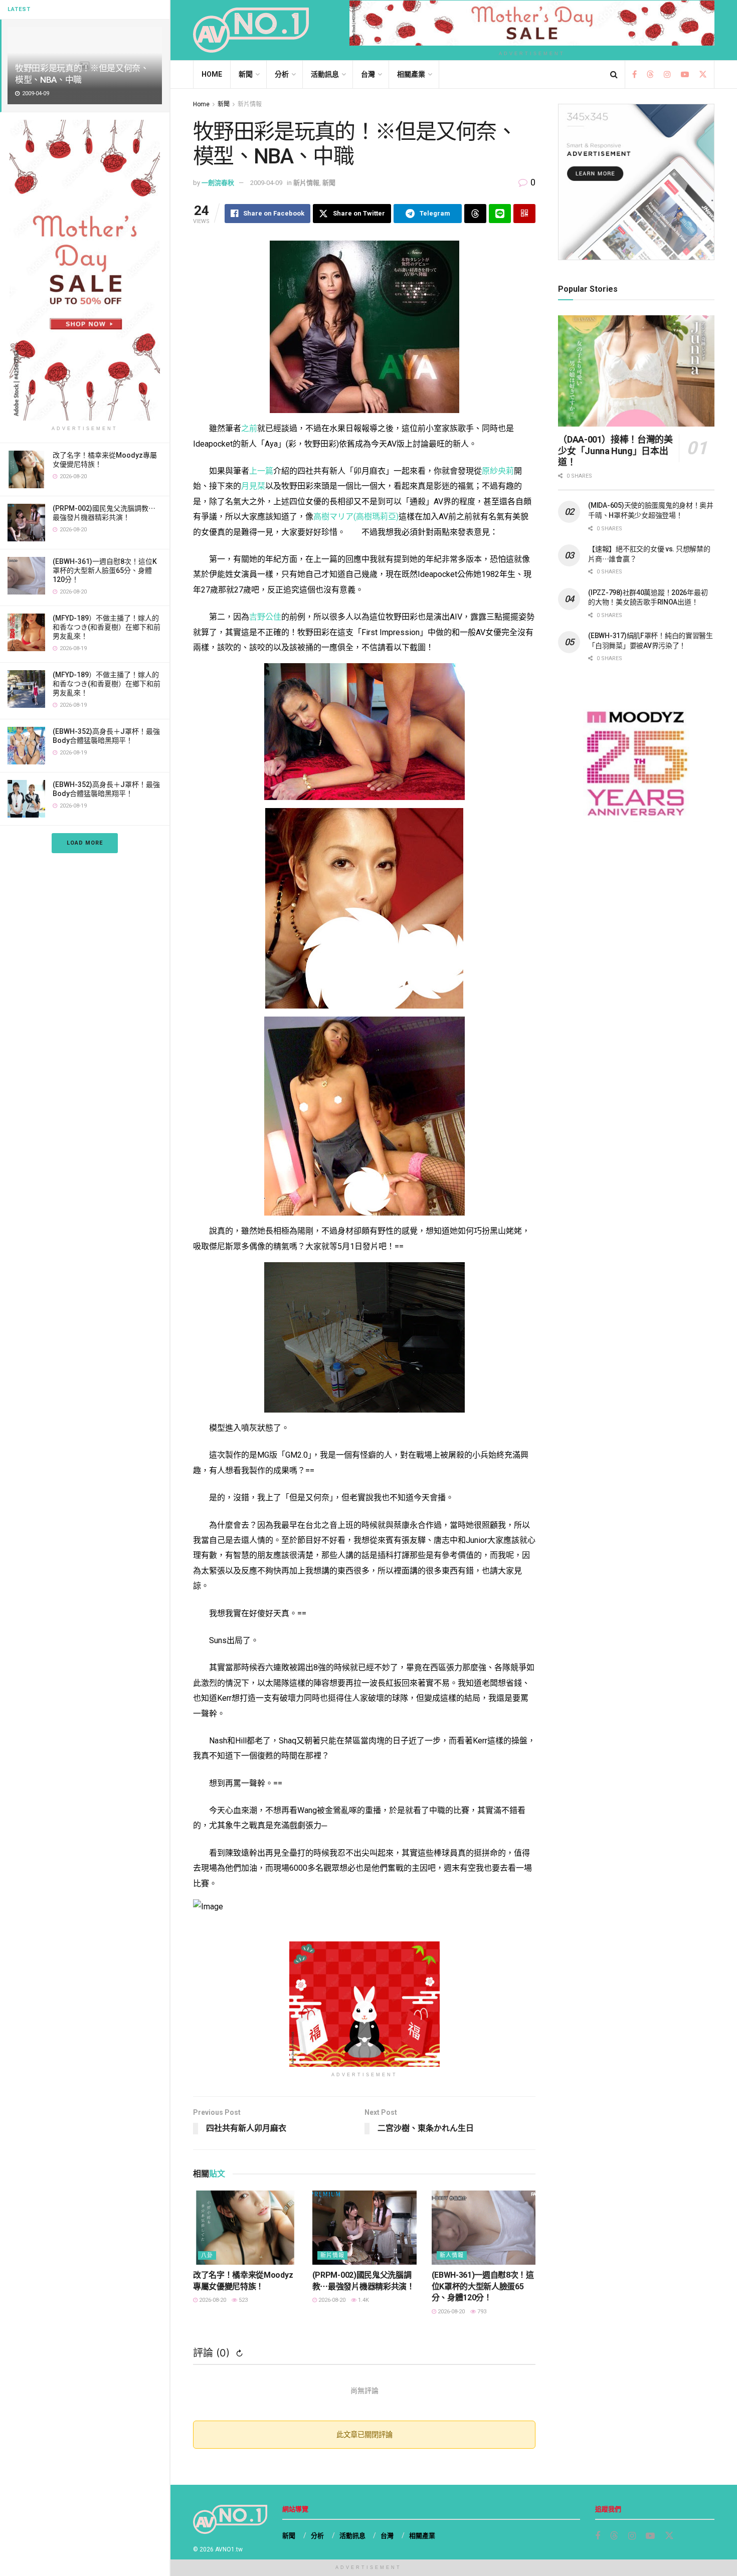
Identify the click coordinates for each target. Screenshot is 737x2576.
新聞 (246, 74)
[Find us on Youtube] (685, 75)
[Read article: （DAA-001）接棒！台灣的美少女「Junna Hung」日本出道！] (636, 371)
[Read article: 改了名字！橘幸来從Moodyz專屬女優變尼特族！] (245, 2228)
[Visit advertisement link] (85, 270)
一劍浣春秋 (218, 183)
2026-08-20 (212, 2300)
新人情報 (452, 2255)
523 (242, 2300)
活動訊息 (325, 74)
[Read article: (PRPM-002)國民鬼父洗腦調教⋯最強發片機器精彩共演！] (364, 2228)
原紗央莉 (498, 471)
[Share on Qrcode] (524, 214)
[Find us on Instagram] (667, 75)
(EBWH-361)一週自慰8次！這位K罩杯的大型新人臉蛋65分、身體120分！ (105, 570)
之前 (249, 428)
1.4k (363, 2300)
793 (481, 2312)
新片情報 (250, 104)
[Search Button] (614, 74)
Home (212, 74)
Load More (85, 843)
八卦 (207, 2255)
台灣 (368, 74)
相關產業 (411, 74)
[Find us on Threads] (650, 75)
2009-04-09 (266, 183)
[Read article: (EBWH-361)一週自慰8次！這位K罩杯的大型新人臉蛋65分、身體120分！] (484, 2228)
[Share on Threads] (475, 214)
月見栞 (253, 486)
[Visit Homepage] (251, 30)
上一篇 (261, 471)
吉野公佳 (265, 617)
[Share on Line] (500, 214)
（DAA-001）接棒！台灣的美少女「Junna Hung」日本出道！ (615, 451)
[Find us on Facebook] (634, 75)
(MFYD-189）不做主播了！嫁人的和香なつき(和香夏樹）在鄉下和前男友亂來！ (107, 627)
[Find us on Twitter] (703, 75)
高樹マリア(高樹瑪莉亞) (356, 517)
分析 (282, 74)
